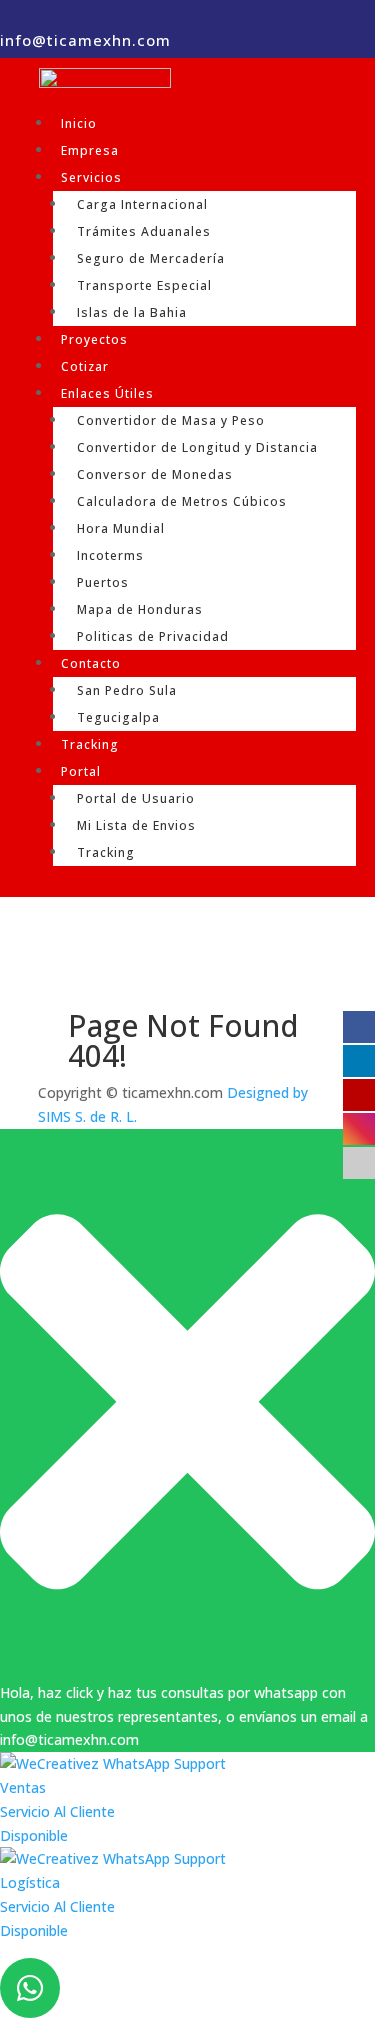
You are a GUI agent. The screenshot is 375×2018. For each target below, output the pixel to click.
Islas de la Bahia (132, 312)
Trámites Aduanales (144, 231)
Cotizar (85, 366)
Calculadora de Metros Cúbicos (182, 501)
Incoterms (110, 555)
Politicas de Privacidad (153, 636)
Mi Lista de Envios (136, 825)
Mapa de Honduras (140, 609)
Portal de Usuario (136, 798)
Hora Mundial (121, 528)
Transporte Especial (144, 285)
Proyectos (94, 339)
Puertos (103, 582)
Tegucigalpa (118, 717)
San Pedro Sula (127, 690)
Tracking (90, 744)
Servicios (91, 177)
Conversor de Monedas (155, 474)
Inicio (79, 123)
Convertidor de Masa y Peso (171, 420)
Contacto (91, 663)
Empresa (90, 150)
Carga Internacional (142, 204)
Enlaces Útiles (107, 393)
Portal (81, 771)
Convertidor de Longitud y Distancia (197, 447)
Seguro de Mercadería (151, 258)
